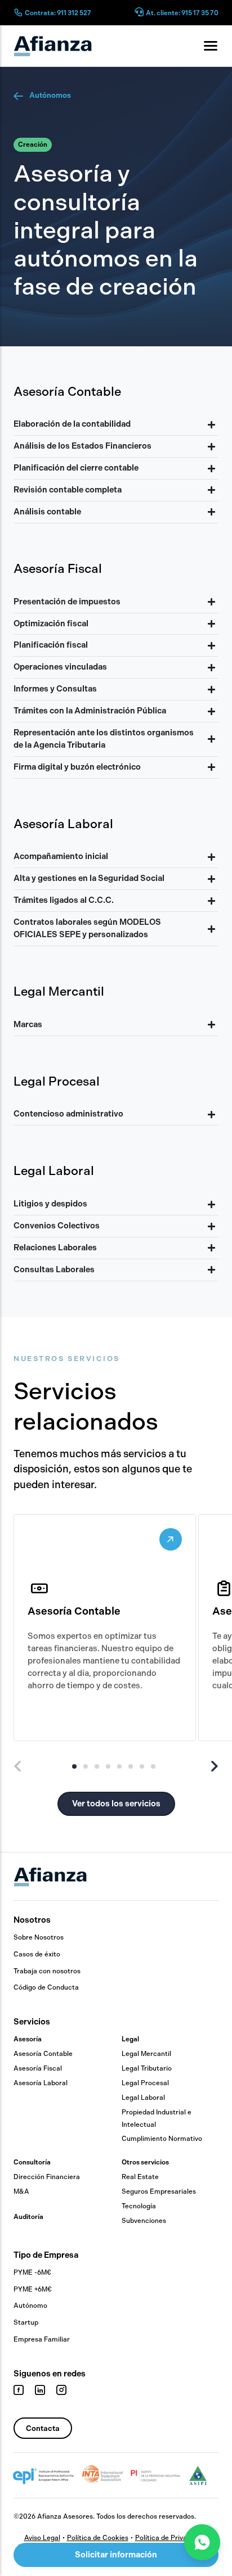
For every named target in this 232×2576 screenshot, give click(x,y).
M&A (21, 2191)
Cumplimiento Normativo (162, 2139)
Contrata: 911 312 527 (58, 13)
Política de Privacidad (170, 2538)
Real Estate (140, 2177)
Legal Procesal (145, 2083)
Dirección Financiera (47, 2177)
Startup (26, 2322)
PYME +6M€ (33, 2289)
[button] (33, 145)
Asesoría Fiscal (38, 2068)
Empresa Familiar (42, 2339)
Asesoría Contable (43, 2054)
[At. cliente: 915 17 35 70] (139, 13)
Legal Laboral (143, 2098)
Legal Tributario (147, 2068)
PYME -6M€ (32, 2272)
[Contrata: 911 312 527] (18, 12)
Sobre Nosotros (39, 1937)
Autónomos (50, 95)
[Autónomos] (19, 96)
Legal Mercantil (146, 2054)
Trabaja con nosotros (47, 1971)
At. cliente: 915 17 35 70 (182, 13)
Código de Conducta (46, 1987)
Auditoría (28, 2217)
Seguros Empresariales (159, 2191)
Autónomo (30, 2306)
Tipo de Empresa (46, 2255)
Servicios (32, 2022)
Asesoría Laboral (41, 2083)
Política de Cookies (98, 2538)
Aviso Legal (42, 2538)
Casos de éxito (37, 1954)
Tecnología (139, 2206)
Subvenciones (144, 2221)
